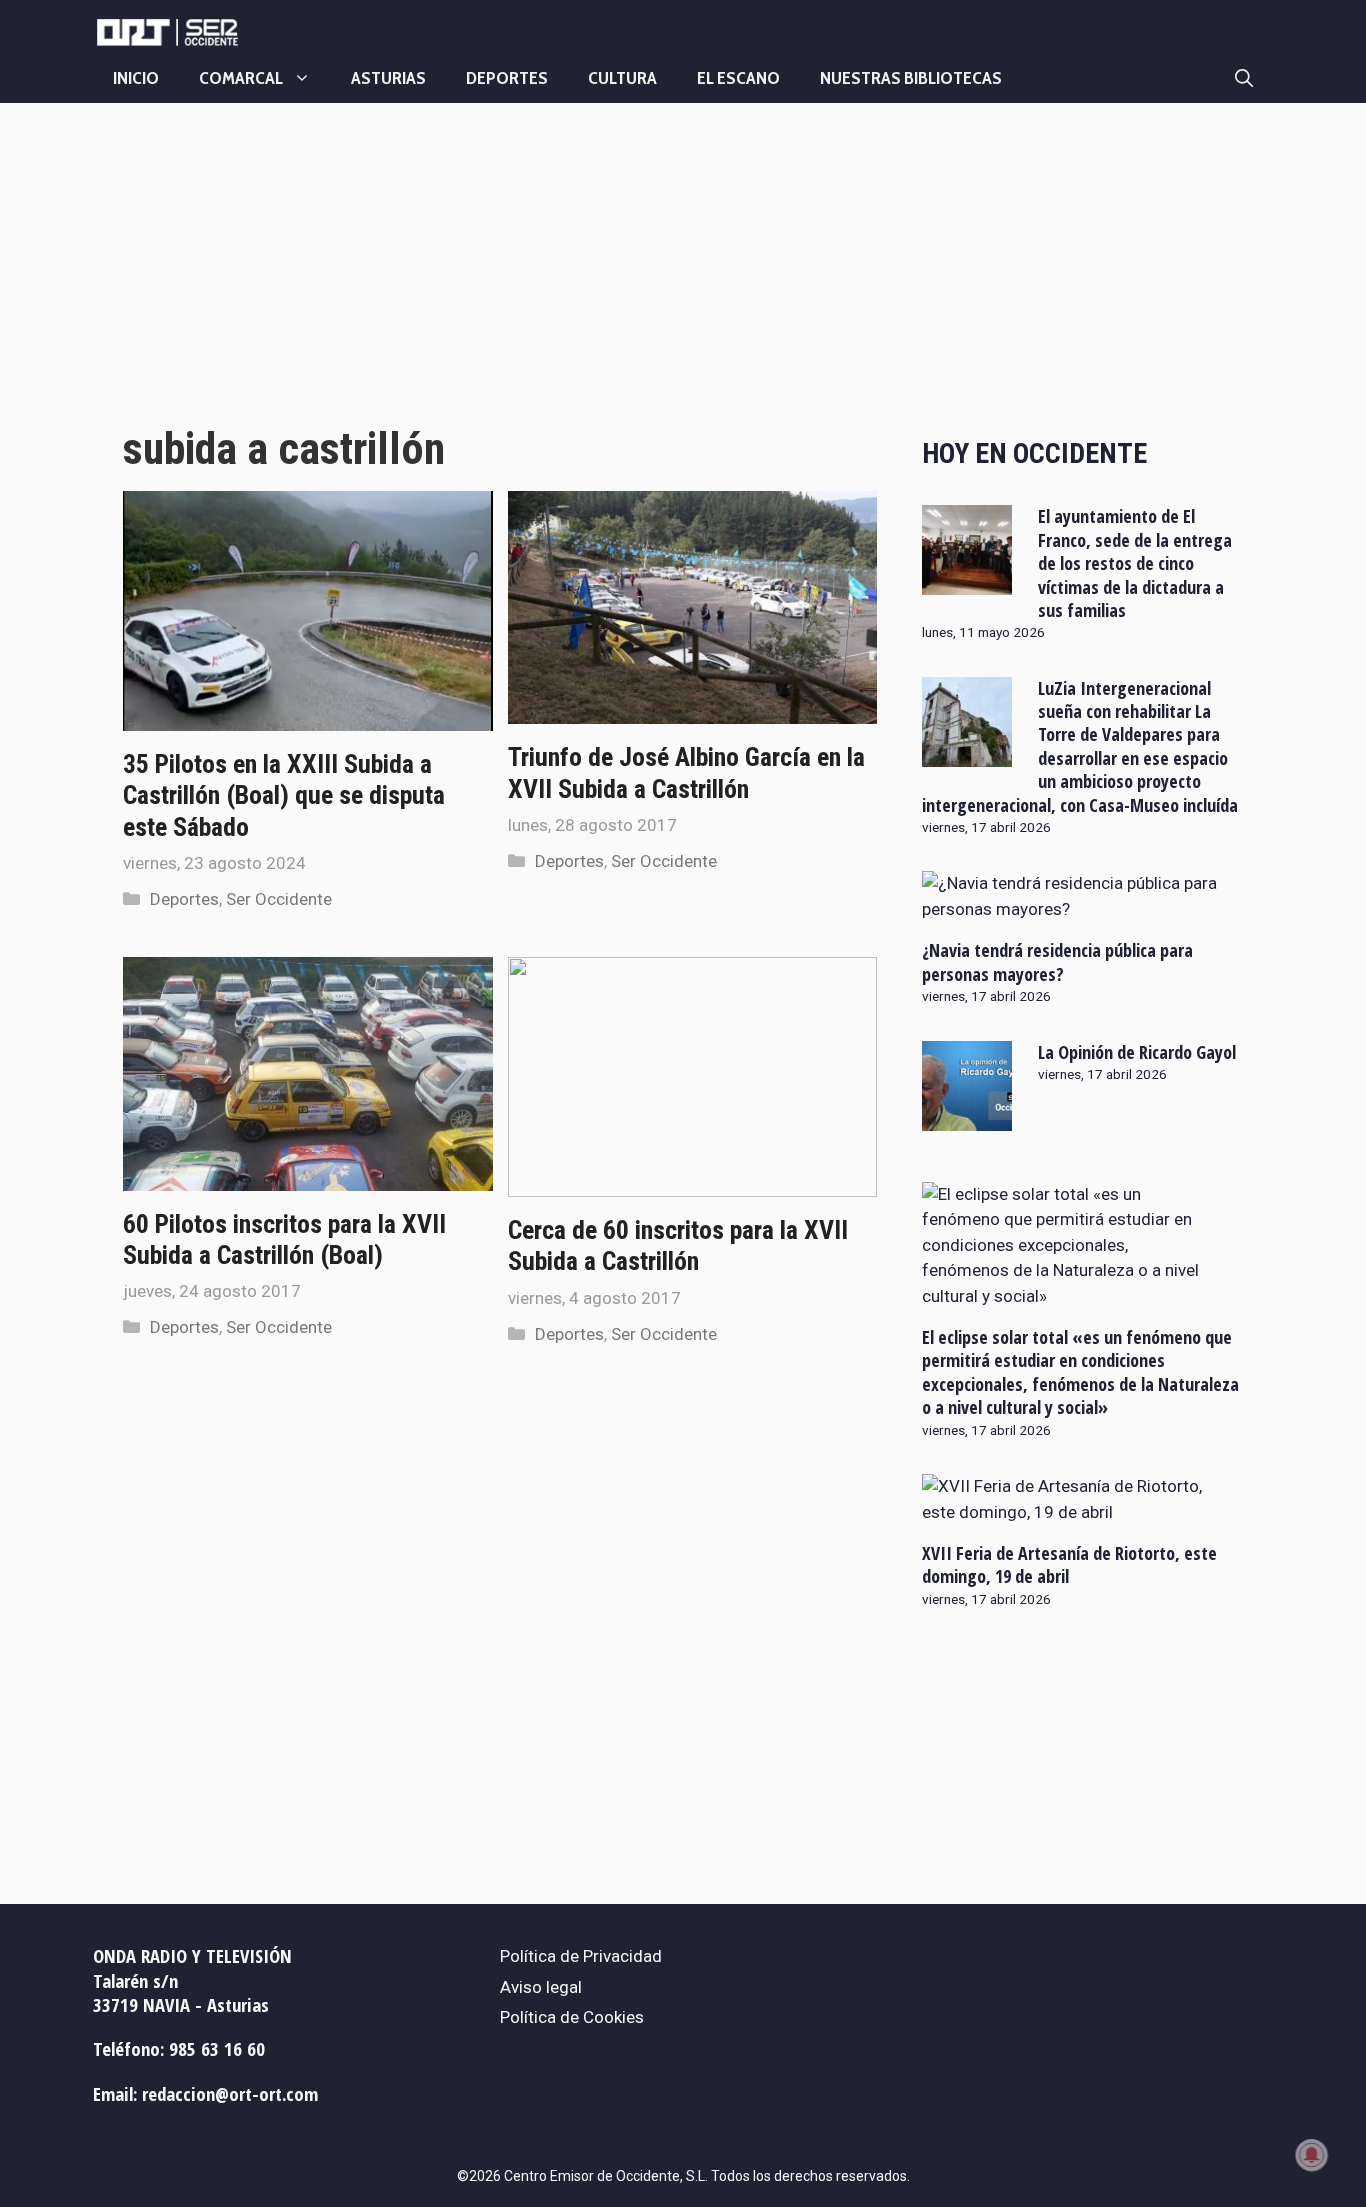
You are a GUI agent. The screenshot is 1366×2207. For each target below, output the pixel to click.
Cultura (622, 78)
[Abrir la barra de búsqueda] (1244, 78)
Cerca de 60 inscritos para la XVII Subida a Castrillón (678, 1245)
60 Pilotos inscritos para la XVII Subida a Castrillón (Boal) (284, 1239)
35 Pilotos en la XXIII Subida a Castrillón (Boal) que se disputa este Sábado (284, 795)
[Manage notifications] (1312, 2155)
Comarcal (241, 78)
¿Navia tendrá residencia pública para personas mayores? (1057, 961)
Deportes (507, 78)
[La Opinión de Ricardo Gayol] (967, 1117)
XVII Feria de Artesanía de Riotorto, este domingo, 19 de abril (1069, 1564)
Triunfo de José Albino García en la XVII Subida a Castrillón (686, 772)
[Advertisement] (500, 283)
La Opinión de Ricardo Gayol (1137, 1052)
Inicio (136, 78)
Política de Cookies (572, 2017)
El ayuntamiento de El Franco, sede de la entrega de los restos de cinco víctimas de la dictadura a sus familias (1135, 563)
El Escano (738, 78)
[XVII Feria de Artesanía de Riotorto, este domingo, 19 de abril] (1070, 1512)
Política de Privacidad (581, 1956)
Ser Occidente (279, 899)
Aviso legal (541, 1987)
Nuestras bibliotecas (911, 78)
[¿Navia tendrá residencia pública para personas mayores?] (1070, 909)
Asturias (388, 78)
